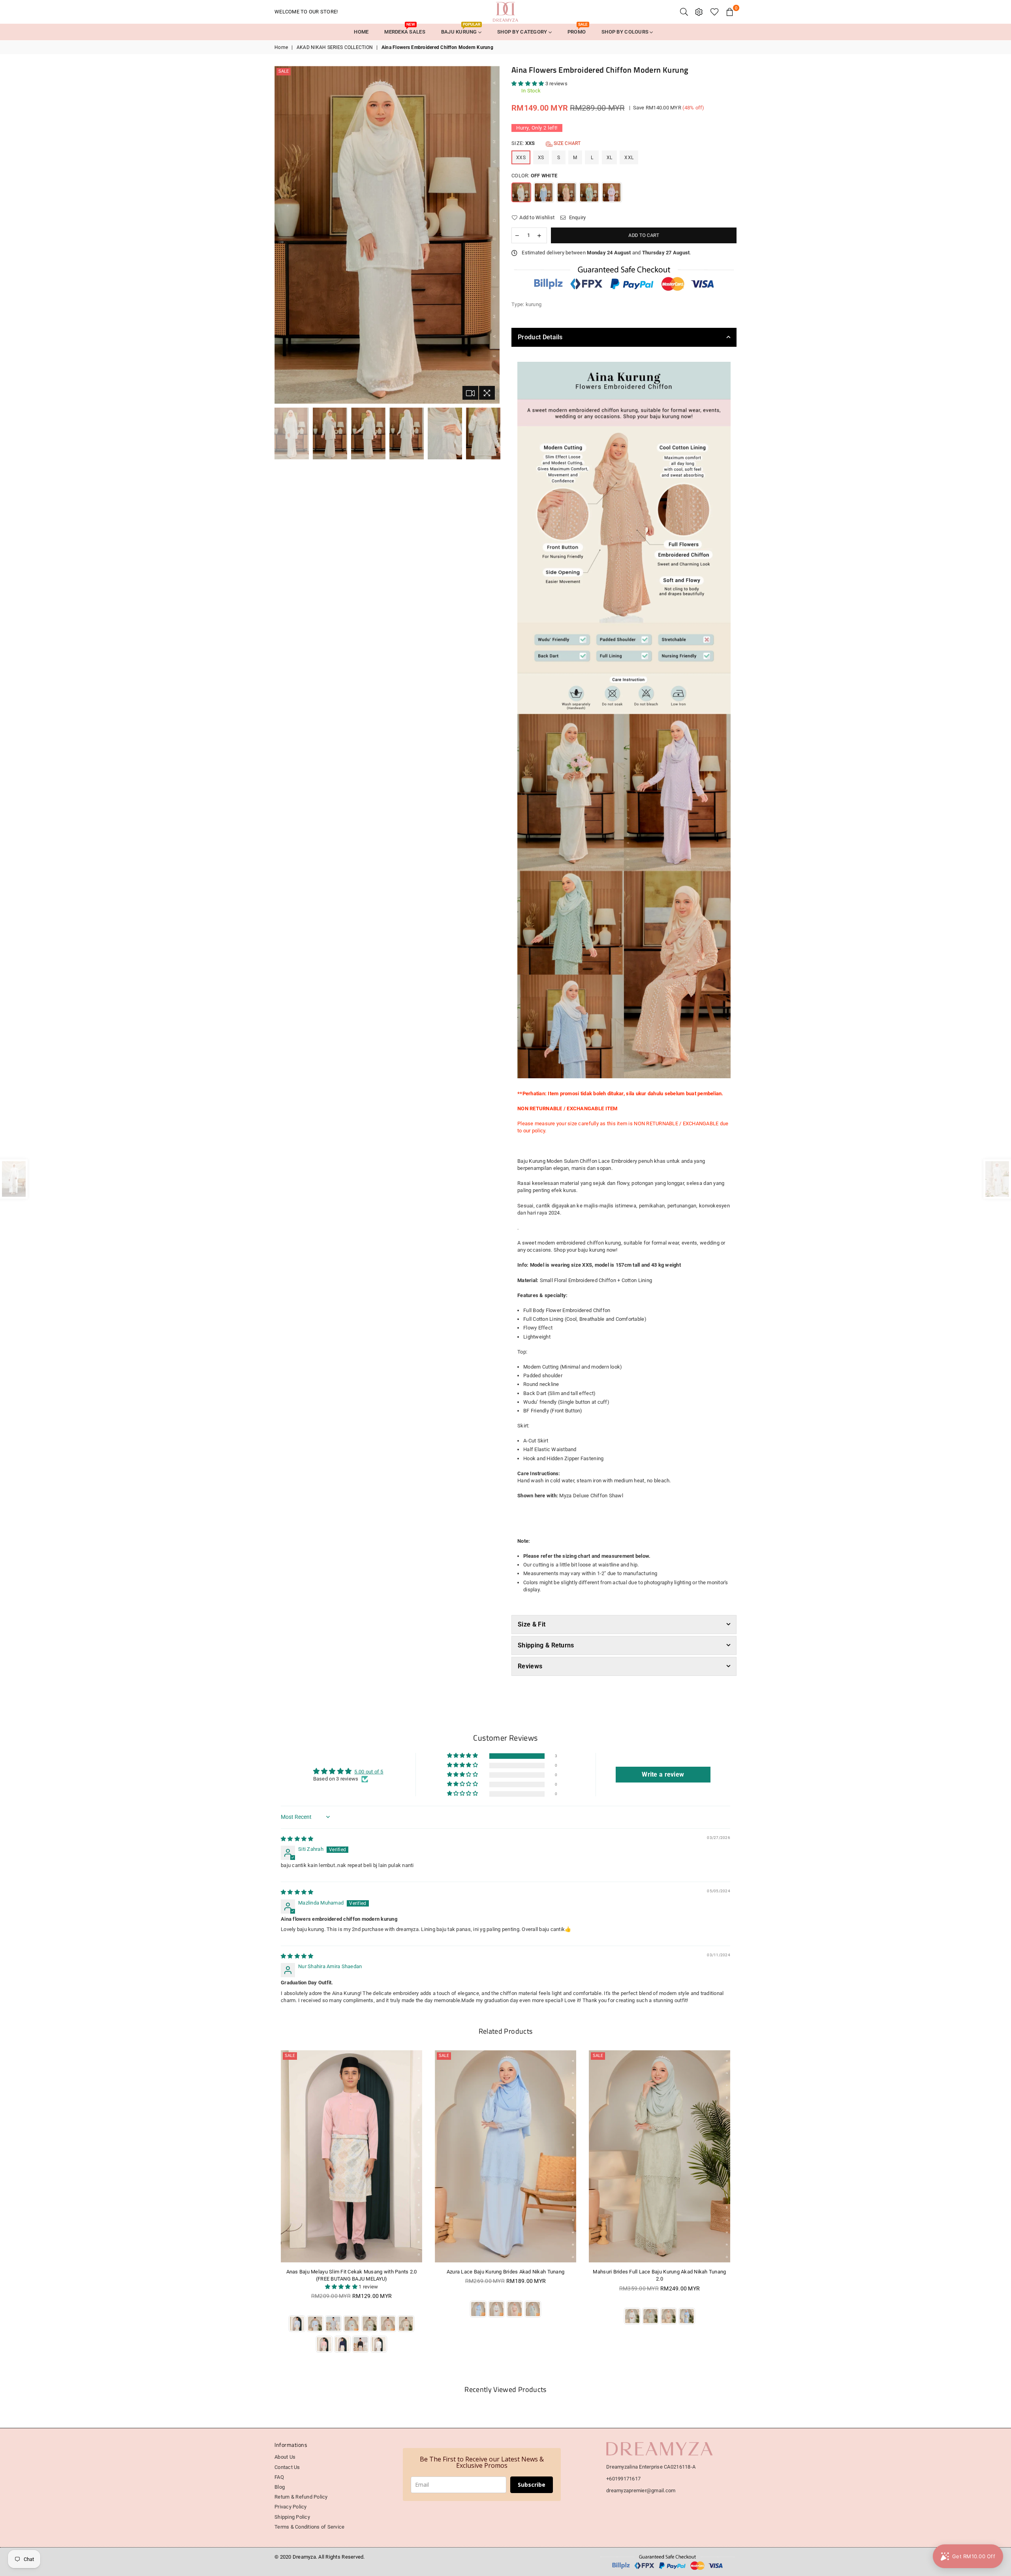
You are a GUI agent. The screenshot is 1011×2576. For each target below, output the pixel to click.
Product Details (540, 337)
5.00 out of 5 (369, 1772)
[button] (528, 84)
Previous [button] (281, 235)
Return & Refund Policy (301, 2497)
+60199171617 (623, 2479)
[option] (387, 235)
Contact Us (287, 2467)
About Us (285, 2457)
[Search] (684, 12)
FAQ (279, 2477)
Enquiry (577, 217)
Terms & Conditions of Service (310, 2527)
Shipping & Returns (546, 1645)
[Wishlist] (715, 12)
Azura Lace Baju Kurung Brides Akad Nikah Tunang (351, 2272)
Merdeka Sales (405, 29)
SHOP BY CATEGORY (523, 32)
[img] (297, 1839)
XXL (629, 158)
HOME (361, 32)
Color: (534, 176)
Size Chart (567, 143)
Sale (284, 71)
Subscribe (532, 2485)
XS (541, 158)
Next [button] (493, 235)
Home (281, 47)
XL (610, 158)
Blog (280, 2487)
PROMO (578, 29)
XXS (521, 158)
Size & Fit (532, 1624)
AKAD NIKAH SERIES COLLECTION (335, 47)
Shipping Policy (292, 2517)
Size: (546, 143)
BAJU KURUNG (461, 29)
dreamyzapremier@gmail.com (641, 2490)
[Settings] (699, 12)
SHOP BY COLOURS (626, 32)
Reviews (530, 1666)
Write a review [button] (663, 1774)
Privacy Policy (291, 2507)
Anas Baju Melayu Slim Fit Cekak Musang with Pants (660, 2272)
